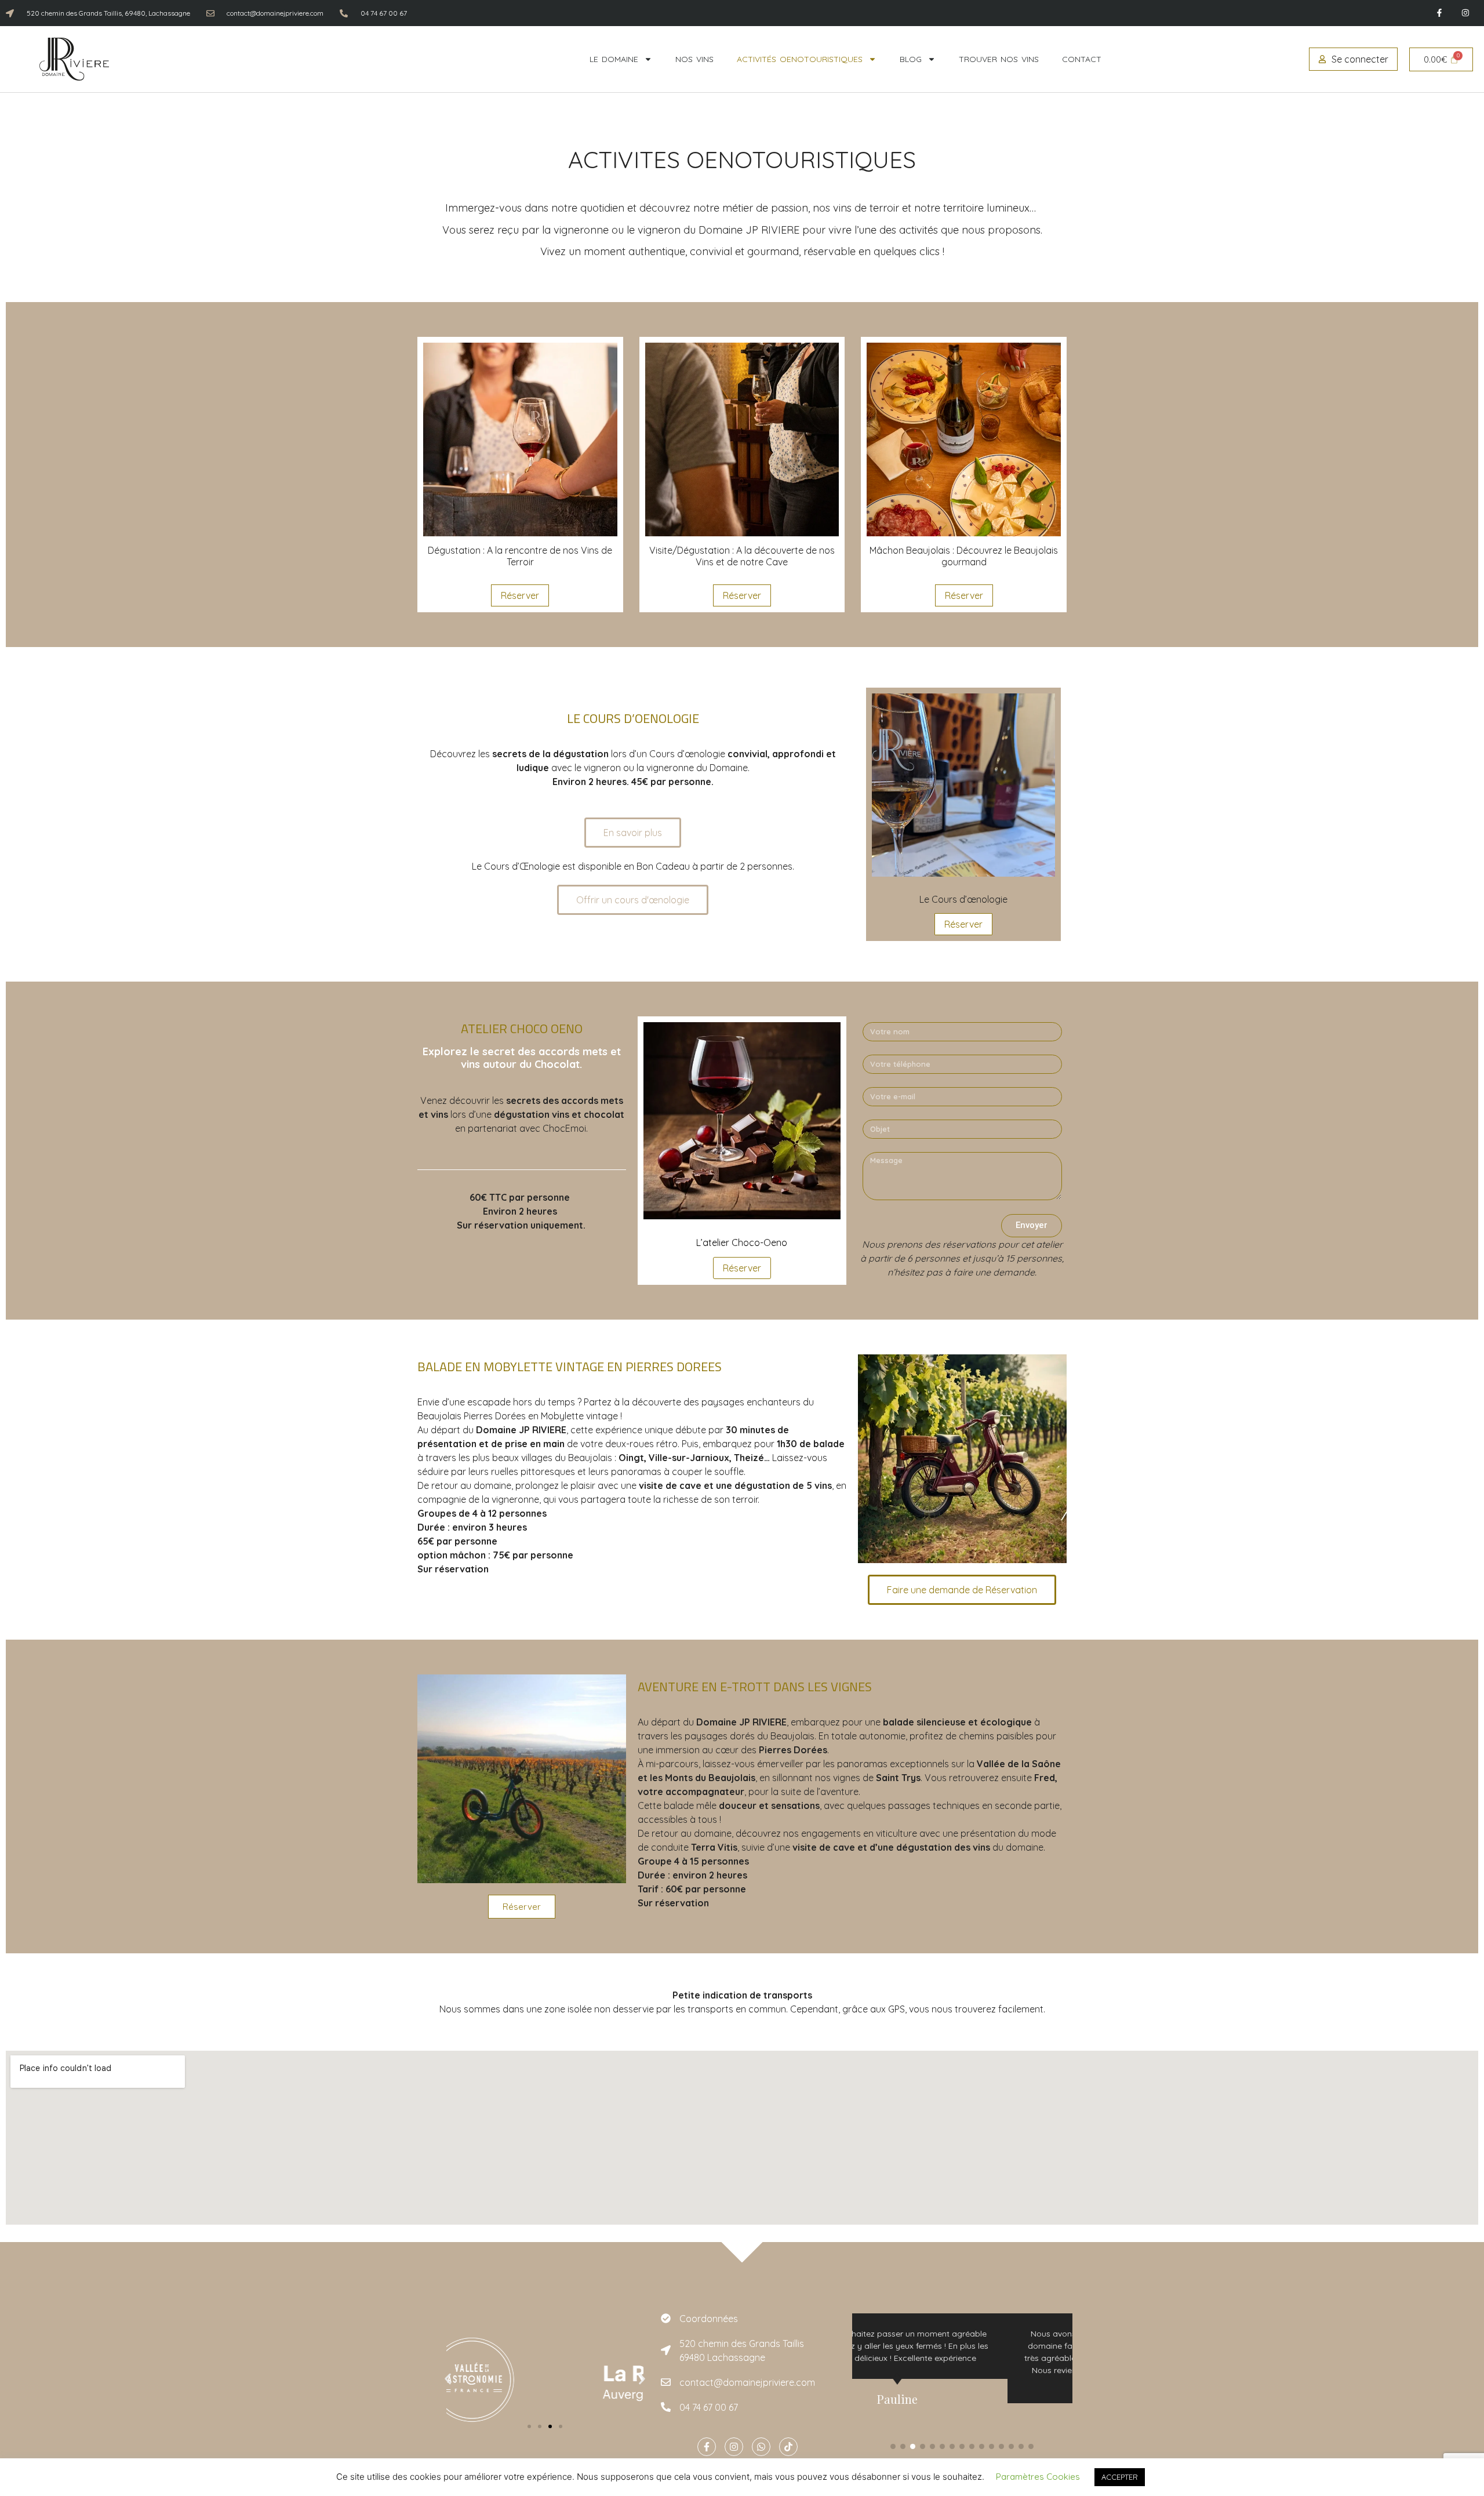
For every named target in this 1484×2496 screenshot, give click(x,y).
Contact (1082, 59)
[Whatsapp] (761, 2447)
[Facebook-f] (1439, 13)
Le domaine (614, 59)
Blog (911, 59)
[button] (448, 2379)
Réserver (520, 595)
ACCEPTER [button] (1120, 2477)
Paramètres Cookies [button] (1038, 2477)
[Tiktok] (788, 2447)
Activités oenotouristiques (800, 59)
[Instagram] (1465, 13)
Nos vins (694, 59)
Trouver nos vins (999, 59)
